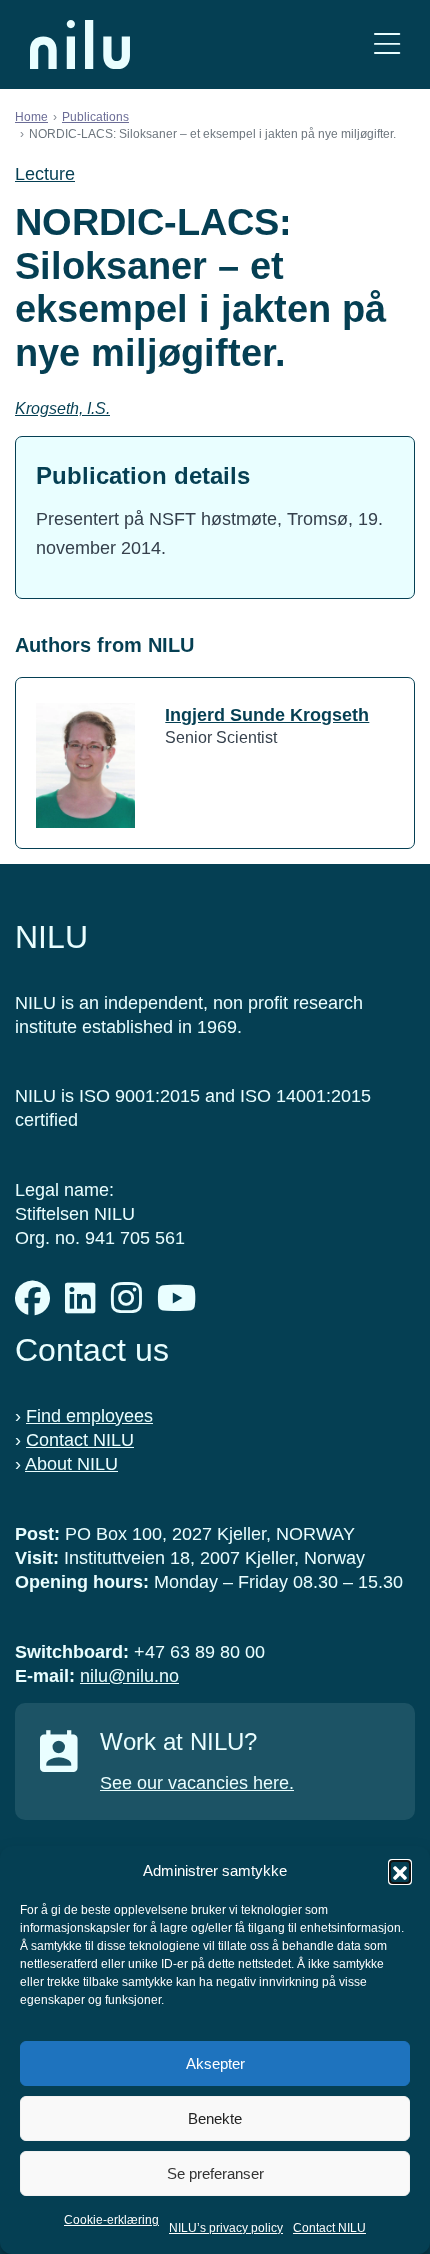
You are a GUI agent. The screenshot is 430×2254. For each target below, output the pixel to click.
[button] (400, 1871)
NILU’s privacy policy (226, 2228)
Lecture (45, 174)
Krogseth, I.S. (62, 408)
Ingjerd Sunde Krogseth (267, 715)
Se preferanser (215, 2173)
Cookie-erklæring (111, 2220)
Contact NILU (329, 2228)
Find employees (89, 1416)
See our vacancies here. (197, 1783)
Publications (95, 117)
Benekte (215, 2118)
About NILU (71, 1464)
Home (31, 117)
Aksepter (215, 2063)
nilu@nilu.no (129, 1676)
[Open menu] (387, 44)
